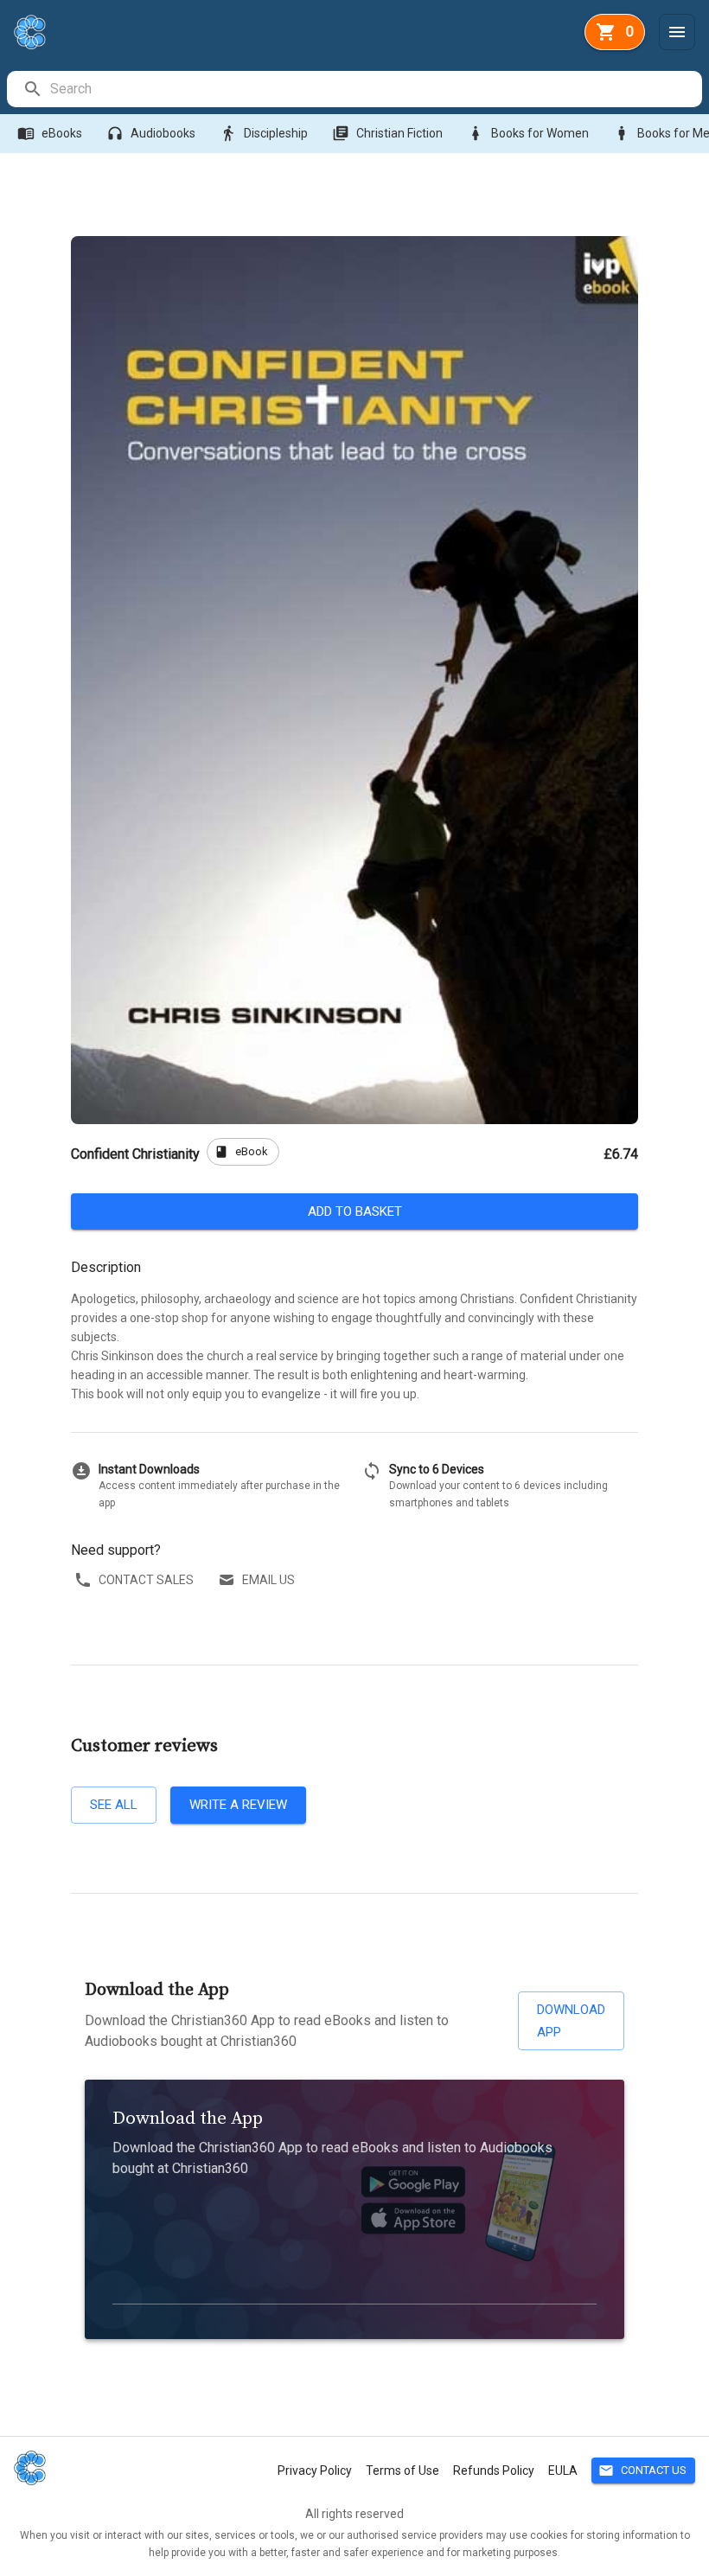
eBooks (50, 133)
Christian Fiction (387, 133)
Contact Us (642, 2471)
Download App (571, 2021)
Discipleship (264, 133)
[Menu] (677, 32)
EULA (563, 2471)
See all (114, 1805)
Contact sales (146, 1580)
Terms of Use (402, 2471)
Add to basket (355, 1211)
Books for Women (528, 133)
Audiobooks (151, 133)
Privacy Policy (315, 2471)
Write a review (238, 1805)
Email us (268, 1580)
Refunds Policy (494, 2471)
